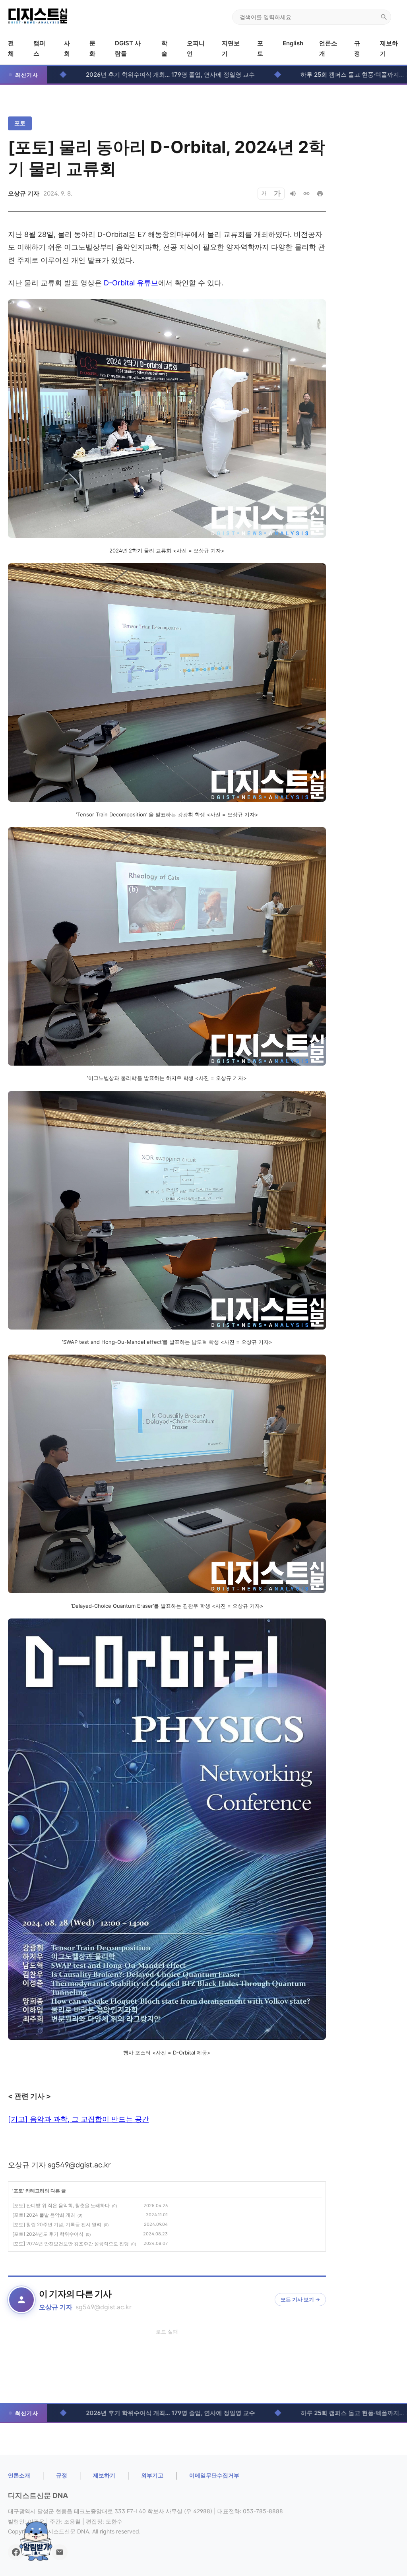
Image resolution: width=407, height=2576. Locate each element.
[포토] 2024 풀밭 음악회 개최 (44, 2215)
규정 (62, 2475)
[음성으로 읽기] (293, 194)
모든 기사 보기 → (300, 2299)
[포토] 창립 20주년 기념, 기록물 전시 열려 (57, 2224)
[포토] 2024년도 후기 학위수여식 (48, 2234)
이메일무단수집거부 (214, 2475)
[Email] (60, 2552)
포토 (20, 123)
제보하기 (104, 2475)
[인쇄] (320, 194)
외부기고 (152, 2475)
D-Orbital (131, 283)
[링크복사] (306, 194)
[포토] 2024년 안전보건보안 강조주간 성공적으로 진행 (71, 2244)
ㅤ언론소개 (19, 2475)
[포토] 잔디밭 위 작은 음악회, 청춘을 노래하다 (61, 2205)
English (293, 43)
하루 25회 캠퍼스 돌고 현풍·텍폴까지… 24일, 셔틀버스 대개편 (274, 75)
